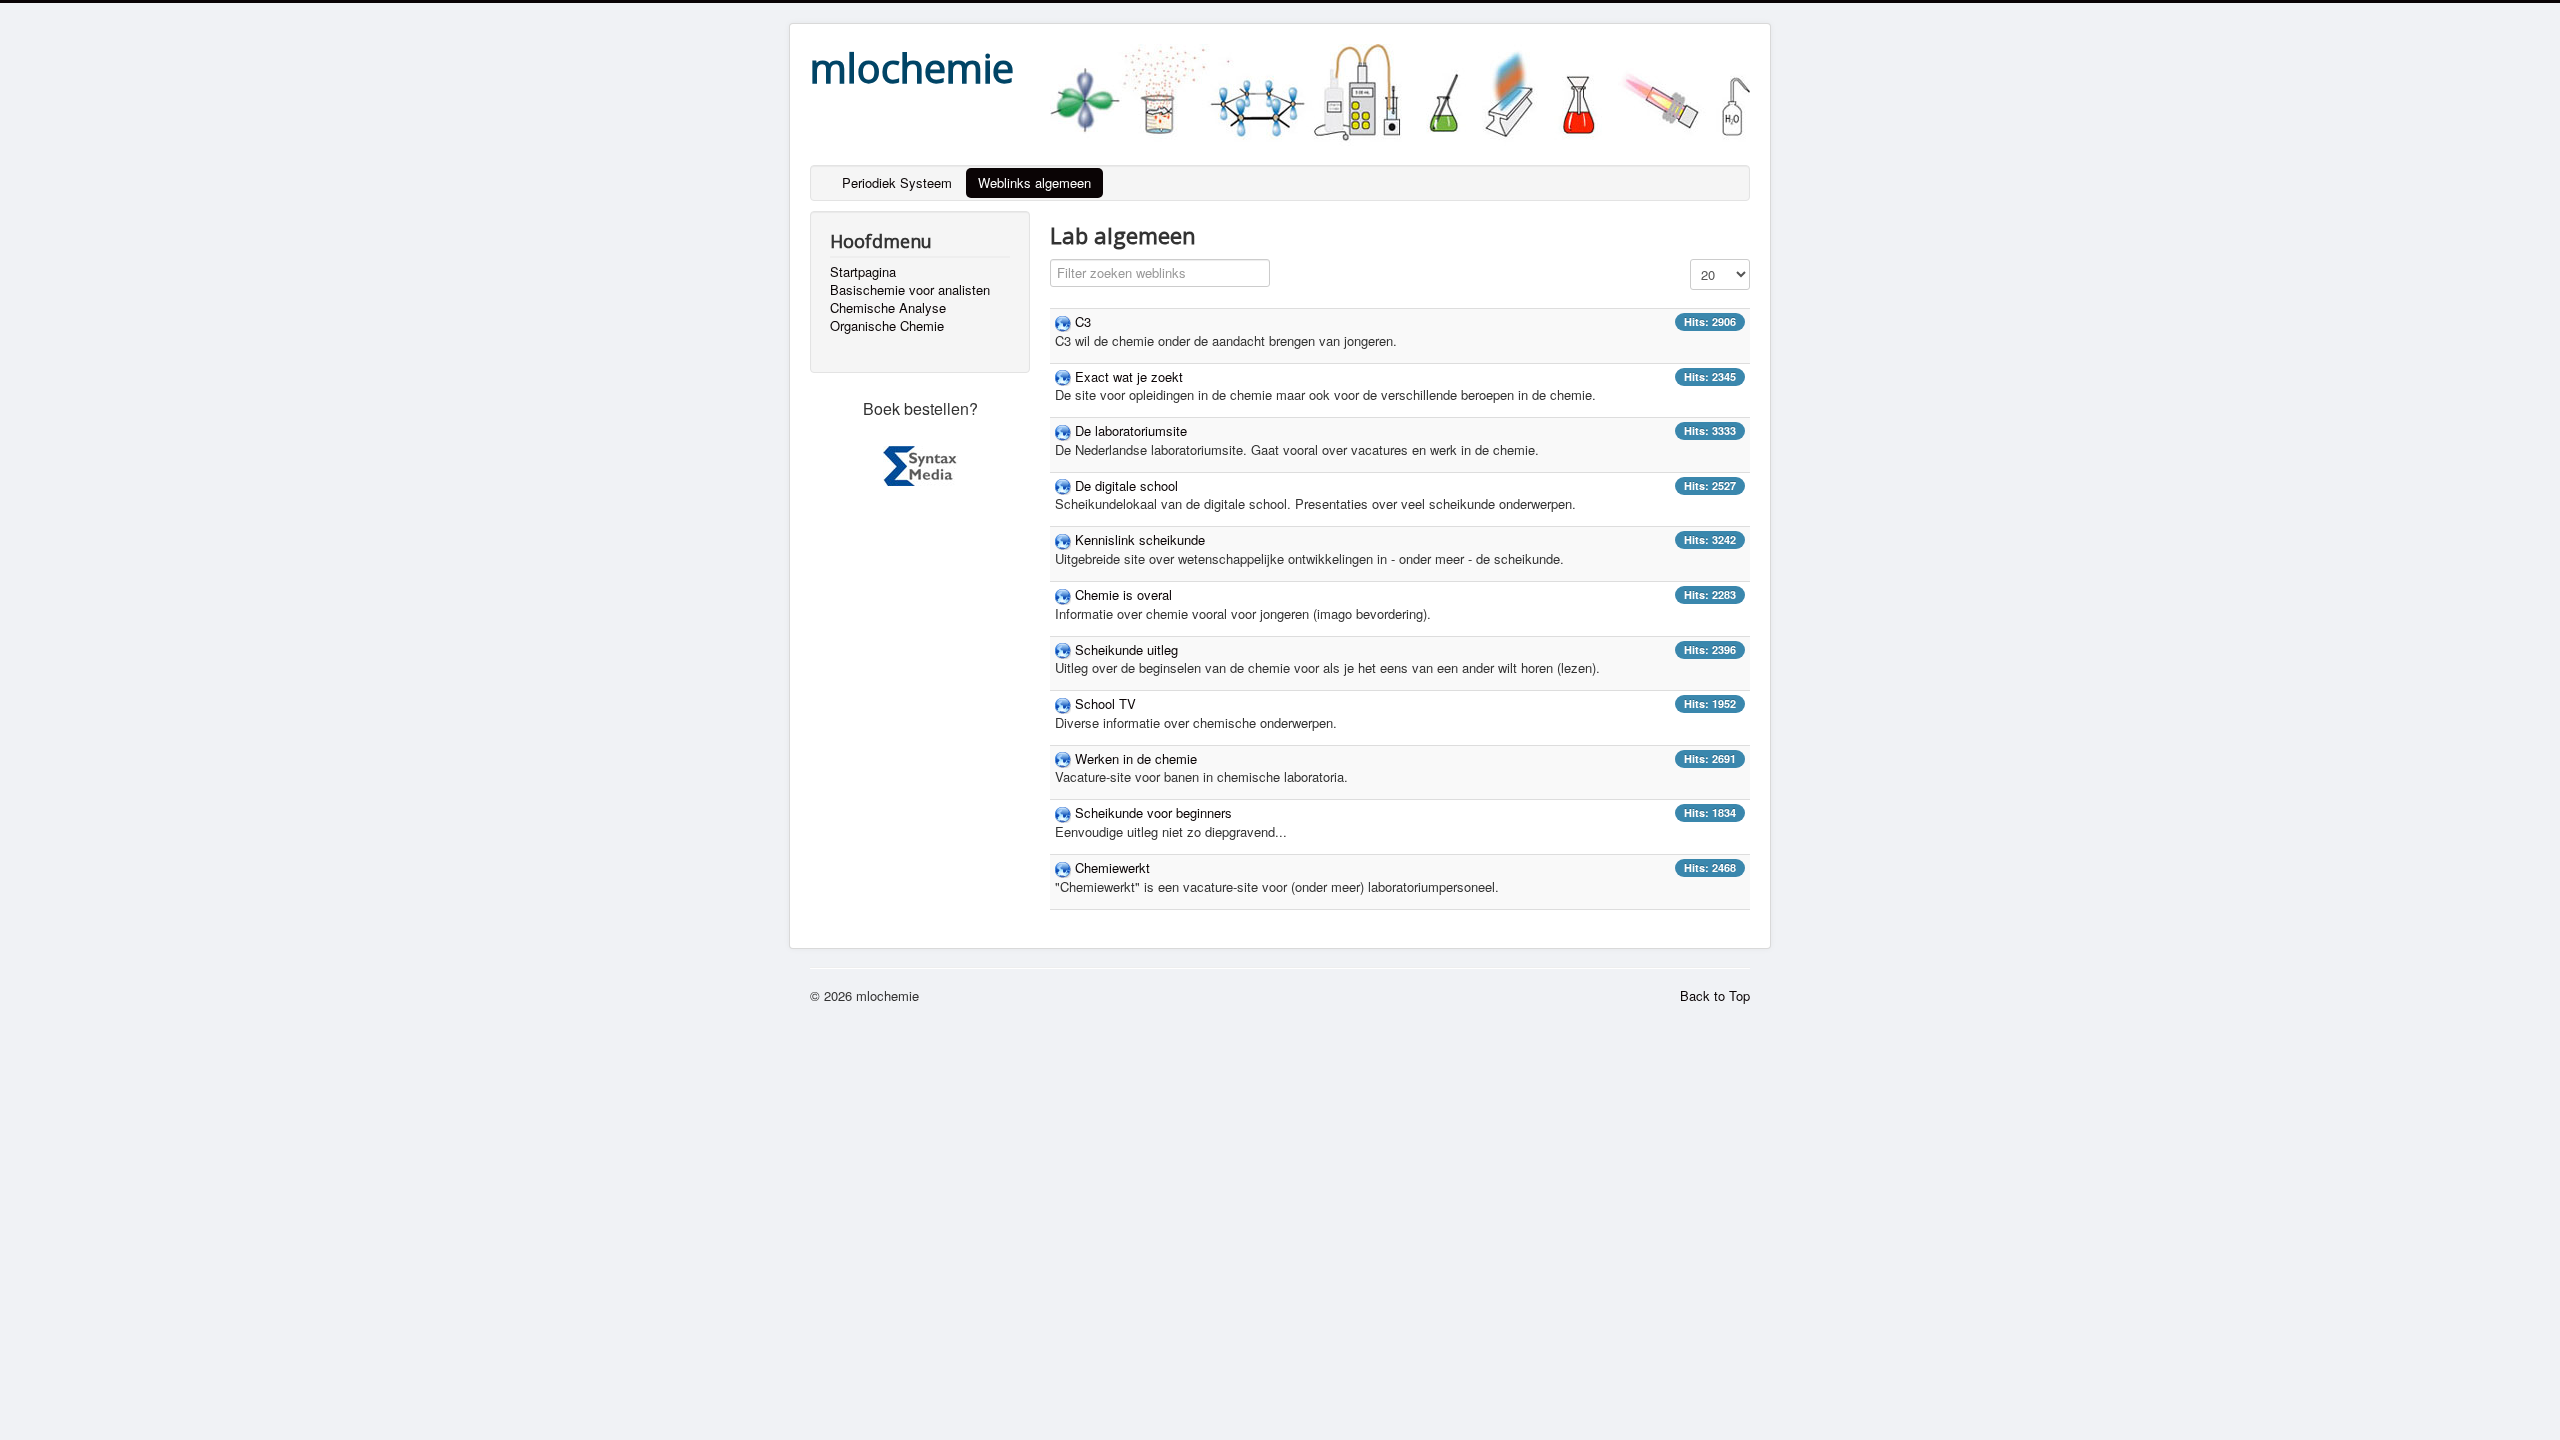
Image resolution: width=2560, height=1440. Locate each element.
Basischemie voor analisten (910, 290)
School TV (1105, 703)
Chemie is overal (1123, 594)
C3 (1083, 321)
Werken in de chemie (1136, 758)
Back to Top (1715, 995)
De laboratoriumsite (1131, 430)
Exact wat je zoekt (1129, 376)
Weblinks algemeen (1034, 182)
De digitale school (1126, 485)
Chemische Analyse (888, 308)
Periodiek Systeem (897, 182)
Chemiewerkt (1112, 867)
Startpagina (863, 272)
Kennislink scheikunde (1140, 539)
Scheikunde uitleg (1126, 649)
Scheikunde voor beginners (1153, 812)
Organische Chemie (887, 326)
